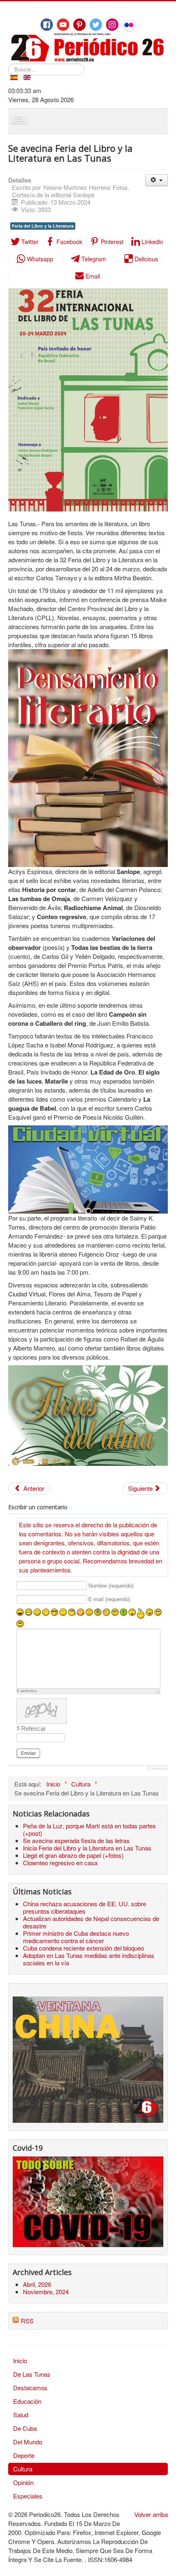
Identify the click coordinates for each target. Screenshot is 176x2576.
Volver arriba (151, 2514)
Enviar (28, 1753)
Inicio (20, 2360)
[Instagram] (112, 25)
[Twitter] (96, 25)
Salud (21, 2415)
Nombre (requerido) (111, 1586)
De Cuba (25, 2428)
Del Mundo (28, 2442)
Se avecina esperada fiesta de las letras (76, 1840)
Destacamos (30, 2388)
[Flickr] (129, 25)
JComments (157, 1768)
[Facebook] (47, 25)
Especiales (28, 2496)
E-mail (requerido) (109, 1600)
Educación (27, 2401)
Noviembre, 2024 (46, 2292)
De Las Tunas (32, 2374)
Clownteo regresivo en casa (60, 1863)
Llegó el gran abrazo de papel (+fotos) (73, 1855)
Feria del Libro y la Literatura (43, 226)
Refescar (34, 1728)
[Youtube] (63, 25)
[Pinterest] (79, 25)
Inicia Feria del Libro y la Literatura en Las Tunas (87, 1848)
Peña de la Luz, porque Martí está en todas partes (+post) (89, 1829)
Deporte (24, 2455)
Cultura (23, 2469)
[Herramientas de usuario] (157, 180)
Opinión (23, 2482)
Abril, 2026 (37, 2284)
